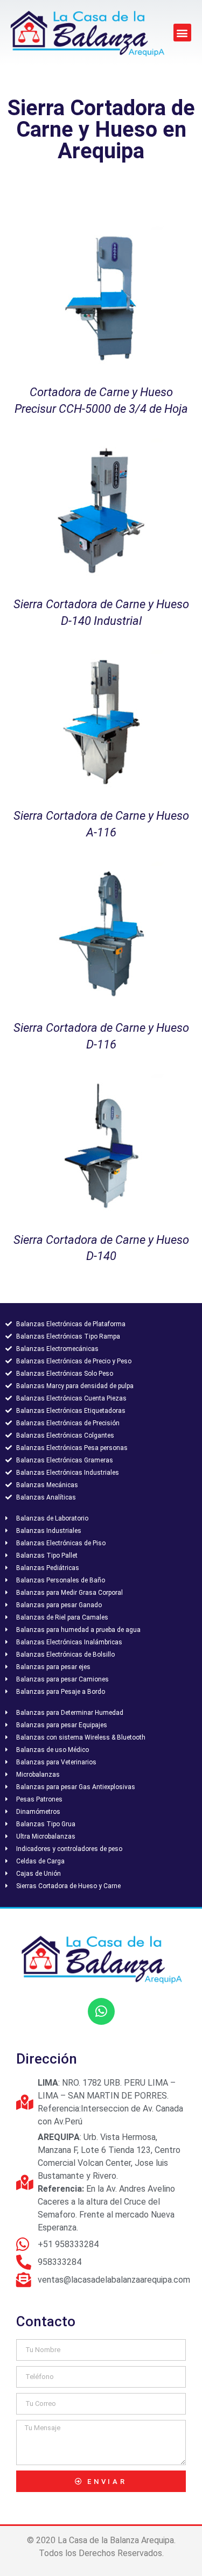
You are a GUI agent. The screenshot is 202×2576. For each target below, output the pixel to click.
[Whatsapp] (101, 2011)
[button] (182, 33)
